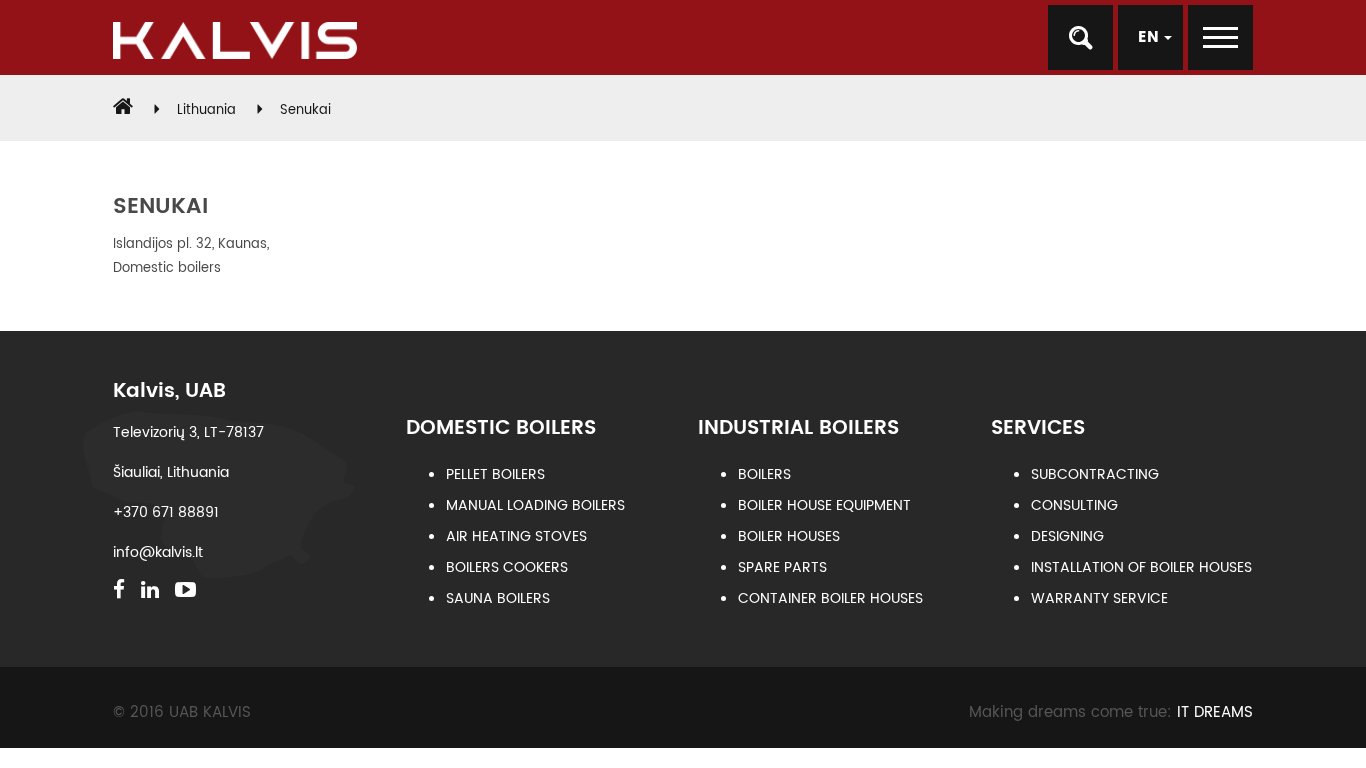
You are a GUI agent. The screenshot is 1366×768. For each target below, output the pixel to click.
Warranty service (1099, 598)
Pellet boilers (495, 474)
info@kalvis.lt (158, 552)
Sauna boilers (498, 598)
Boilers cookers (507, 567)
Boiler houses (789, 536)
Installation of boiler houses (1141, 567)
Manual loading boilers (535, 505)
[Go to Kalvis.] (123, 110)
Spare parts (782, 567)
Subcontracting (1095, 474)
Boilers (764, 474)
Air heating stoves (516, 536)
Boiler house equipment (824, 505)
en (1151, 37)
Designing (1067, 536)
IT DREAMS (1215, 712)
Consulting (1074, 505)
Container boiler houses (830, 598)
